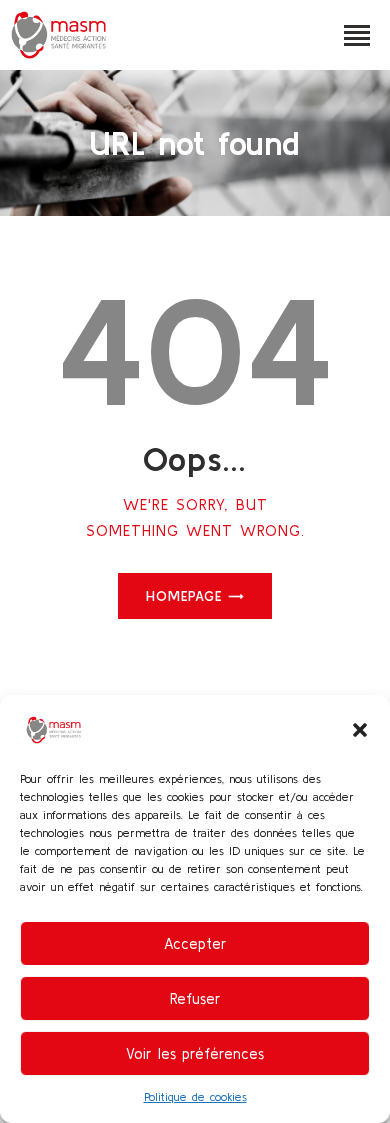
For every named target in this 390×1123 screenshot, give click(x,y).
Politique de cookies (195, 1096)
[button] (360, 730)
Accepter (195, 943)
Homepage (184, 596)
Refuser (195, 998)
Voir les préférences (195, 1053)
